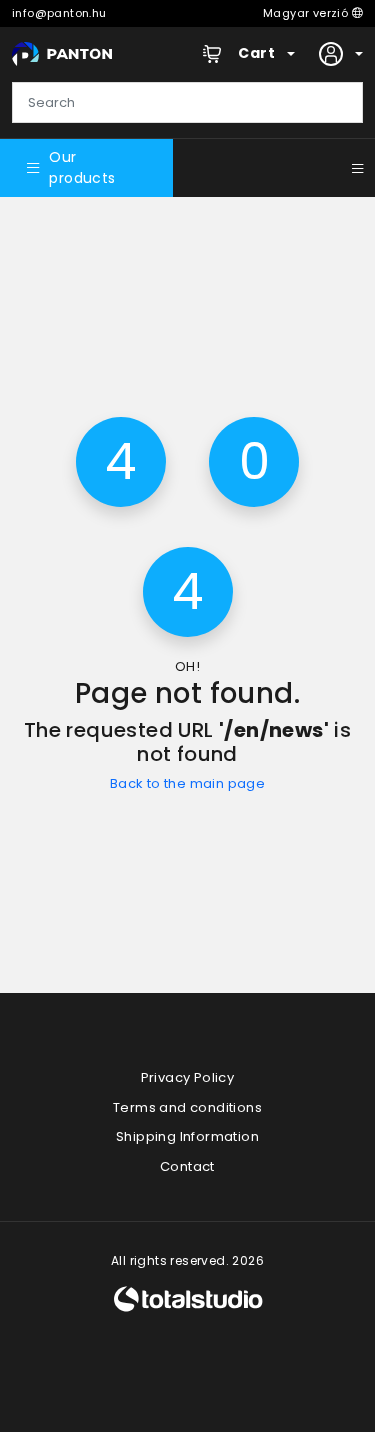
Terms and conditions (187, 1107)
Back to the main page (187, 783)
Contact (187, 1166)
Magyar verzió (307, 13)
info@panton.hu (59, 13)
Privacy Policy (188, 1077)
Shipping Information (187, 1136)
